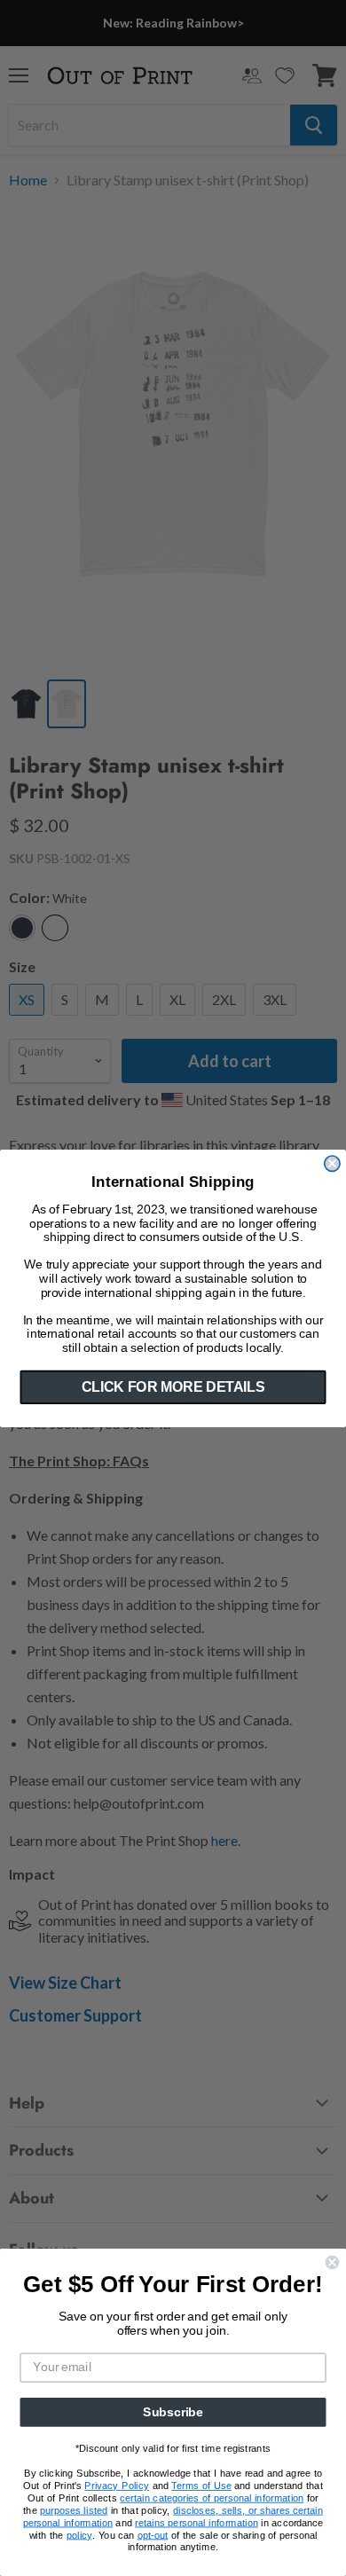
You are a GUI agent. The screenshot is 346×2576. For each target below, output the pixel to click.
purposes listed (74, 2510)
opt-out (153, 2535)
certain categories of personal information (212, 2498)
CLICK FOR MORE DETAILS (173, 1387)
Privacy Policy (117, 2486)
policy (79, 2535)
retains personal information (197, 2522)
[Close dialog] (332, 1163)
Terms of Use (201, 2486)
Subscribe (173, 2412)
